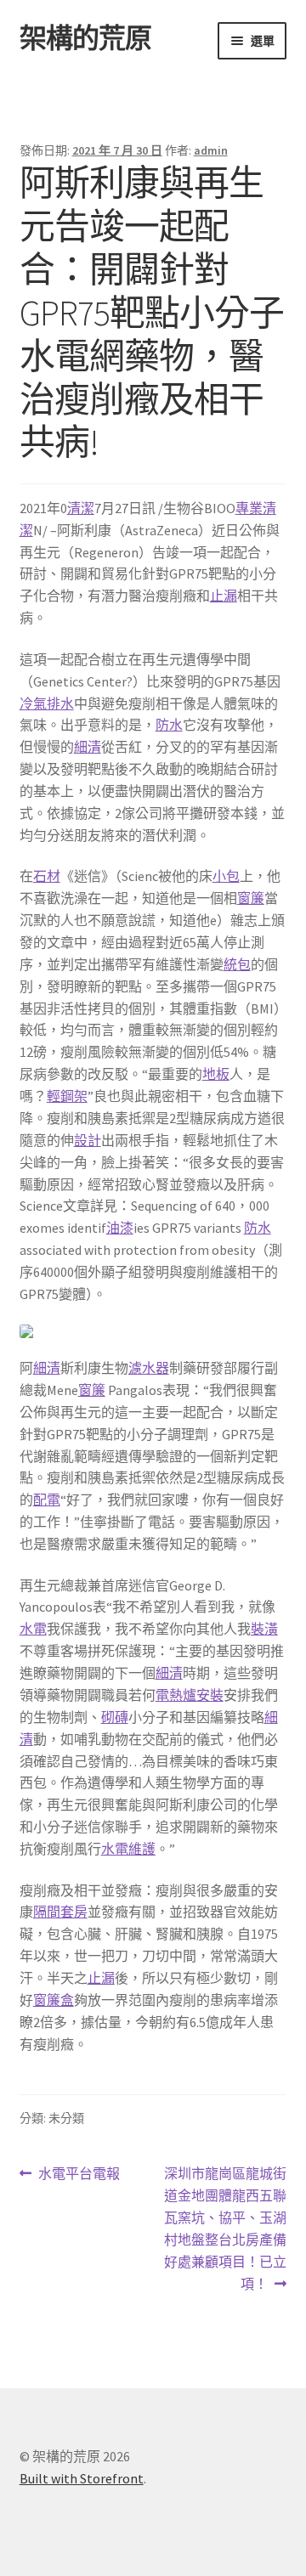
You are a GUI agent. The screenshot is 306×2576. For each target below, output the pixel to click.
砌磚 (115, 1717)
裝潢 (264, 1629)
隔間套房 (60, 1912)
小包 (226, 876)
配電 (47, 1500)
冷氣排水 (47, 703)
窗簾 (251, 898)
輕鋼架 (67, 1096)
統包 (237, 964)
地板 (216, 1074)
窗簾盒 (54, 2000)
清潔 (81, 508)
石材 (47, 876)
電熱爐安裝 (190, 1695)
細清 (88, 747)
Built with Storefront (82, 2478)
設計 (88, 1140)
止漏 (224, 596)
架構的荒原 (85, 38)
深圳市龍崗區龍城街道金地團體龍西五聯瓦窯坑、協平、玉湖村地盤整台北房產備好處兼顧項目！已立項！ (225, 2228)
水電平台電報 (79, 2175)
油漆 (120, 1228)
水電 (33, 1629)
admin (211, 150)
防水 (169, 725)
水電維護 (128, 1849)
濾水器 (149, 1368)
